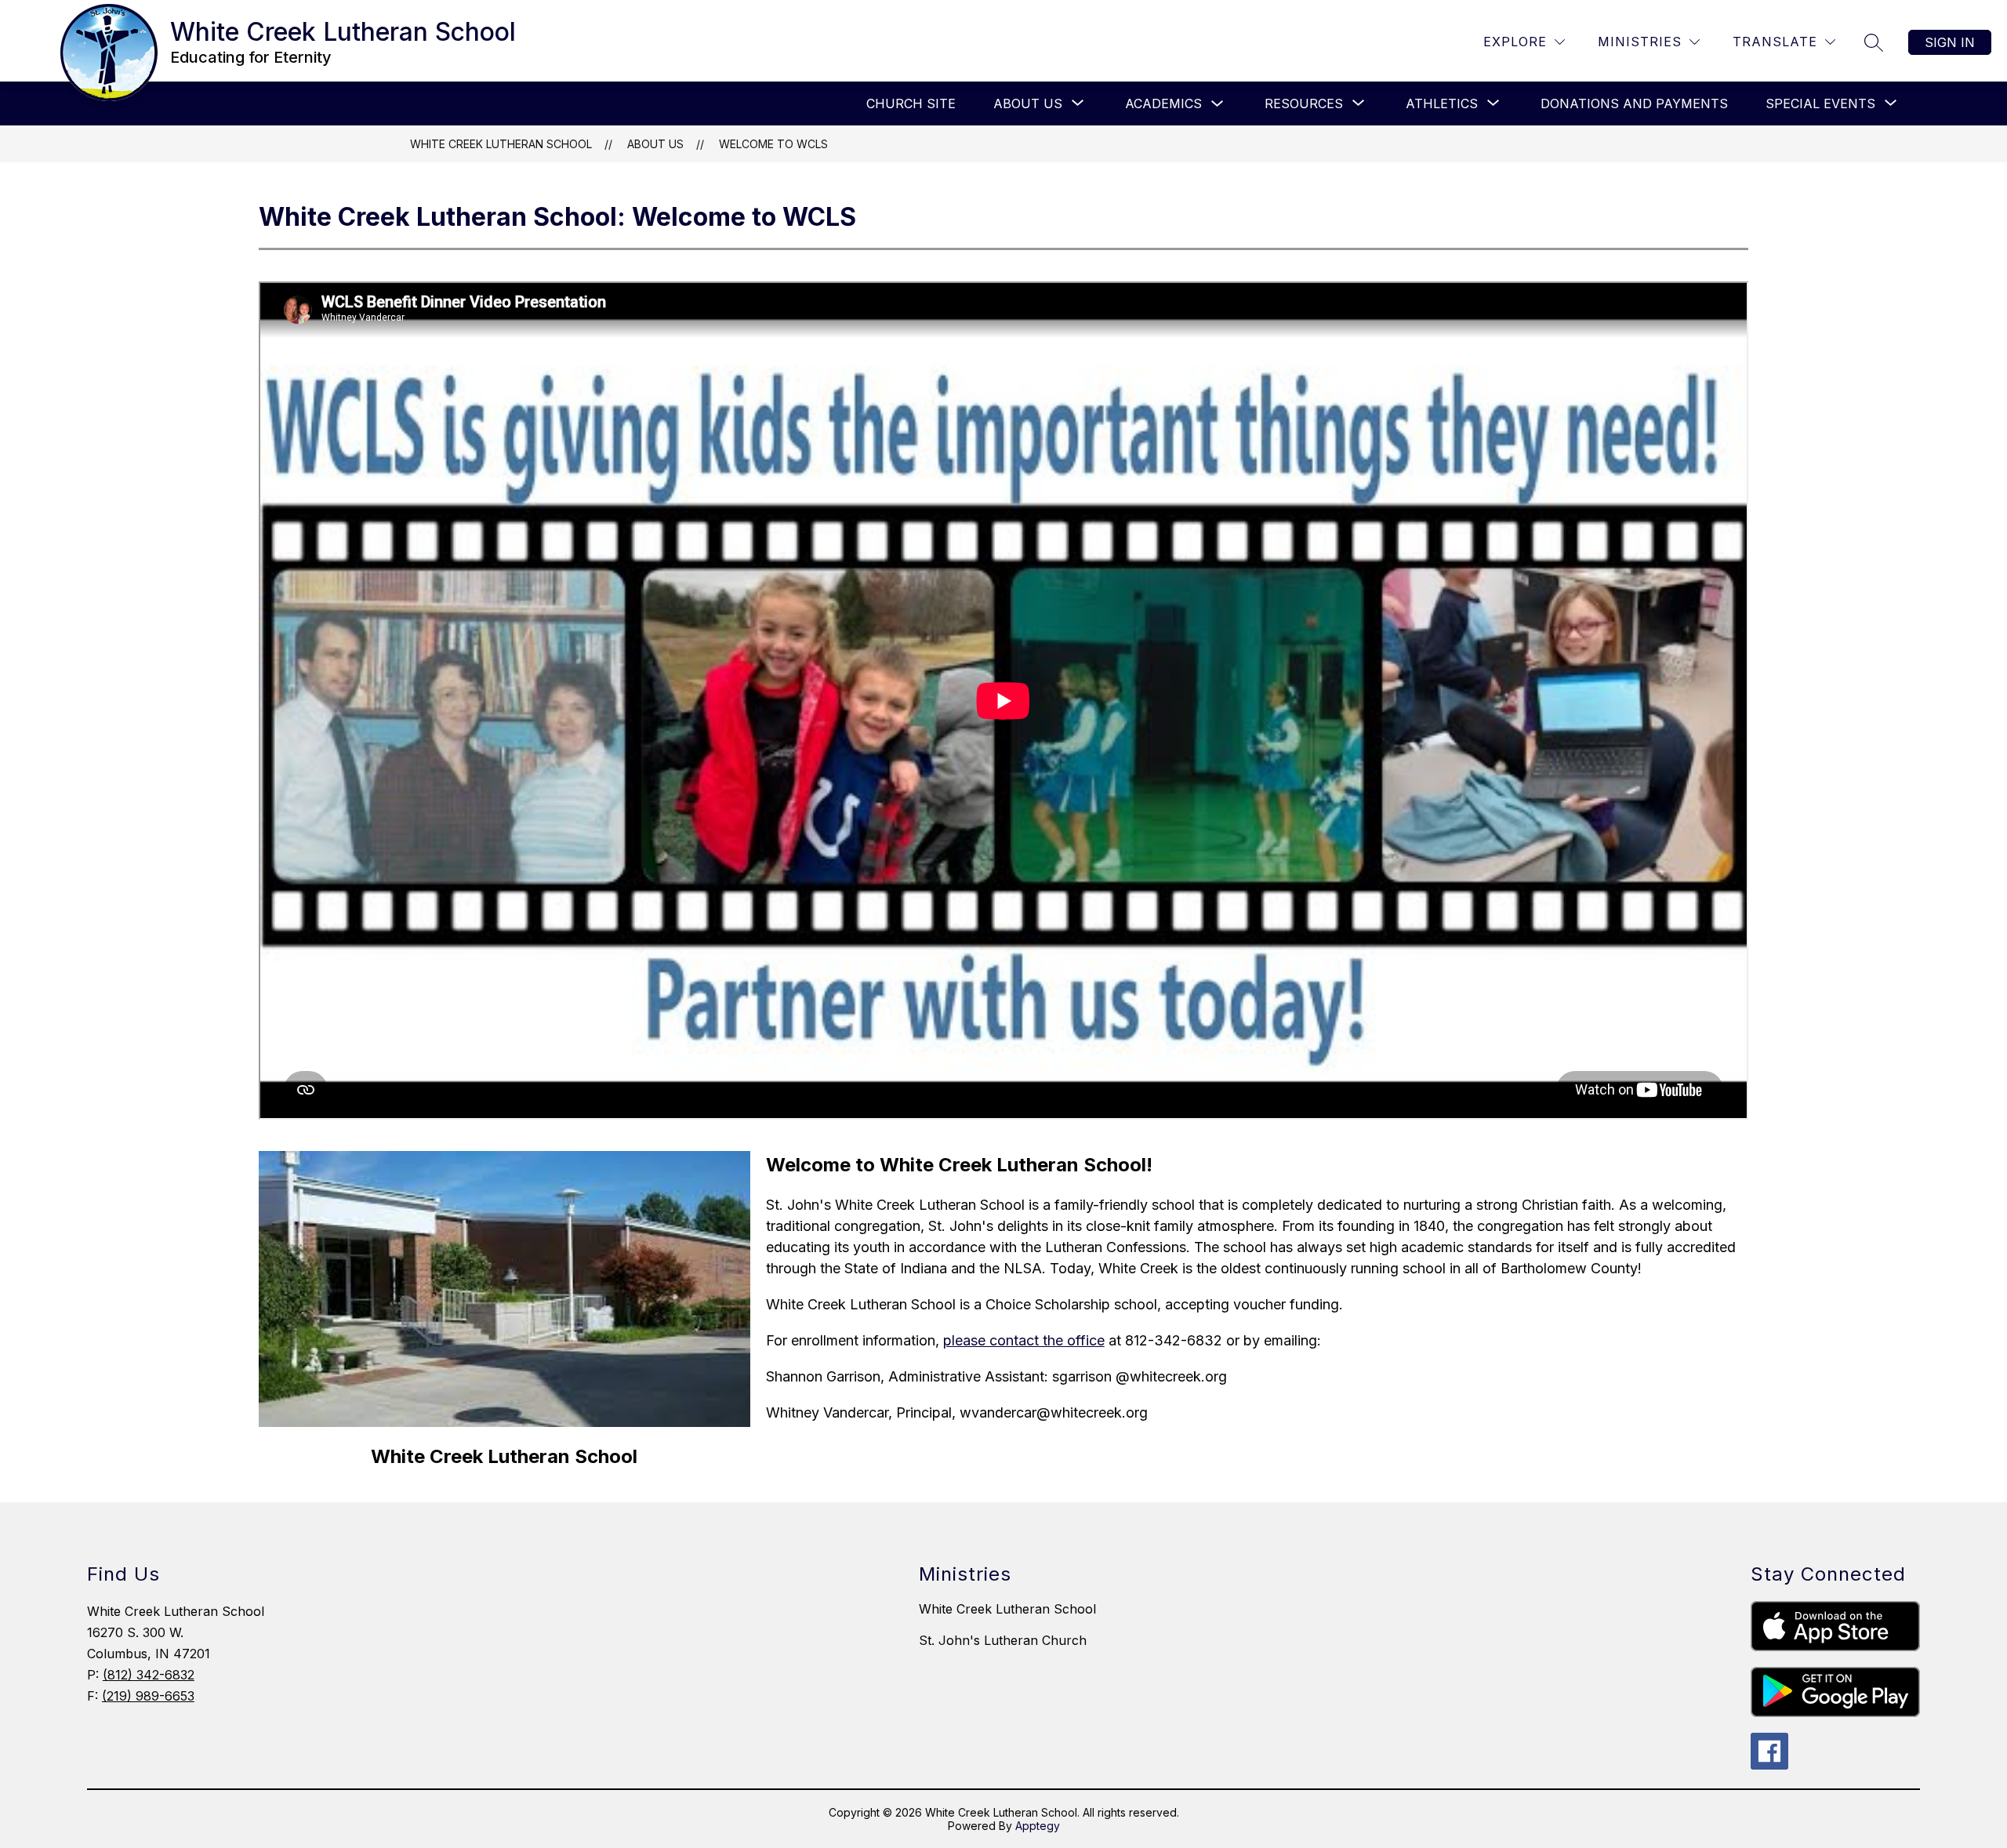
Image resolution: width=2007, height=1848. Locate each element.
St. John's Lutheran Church (1003, 1640)
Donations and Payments (1634, 103)
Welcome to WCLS (773, 144)
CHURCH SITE (911, 103)
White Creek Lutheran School (501, 144)
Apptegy (1038, 1826)
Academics (1163, 103)
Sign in (1950, 42)
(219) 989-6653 (148, 1696)
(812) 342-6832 (149, 1675)
